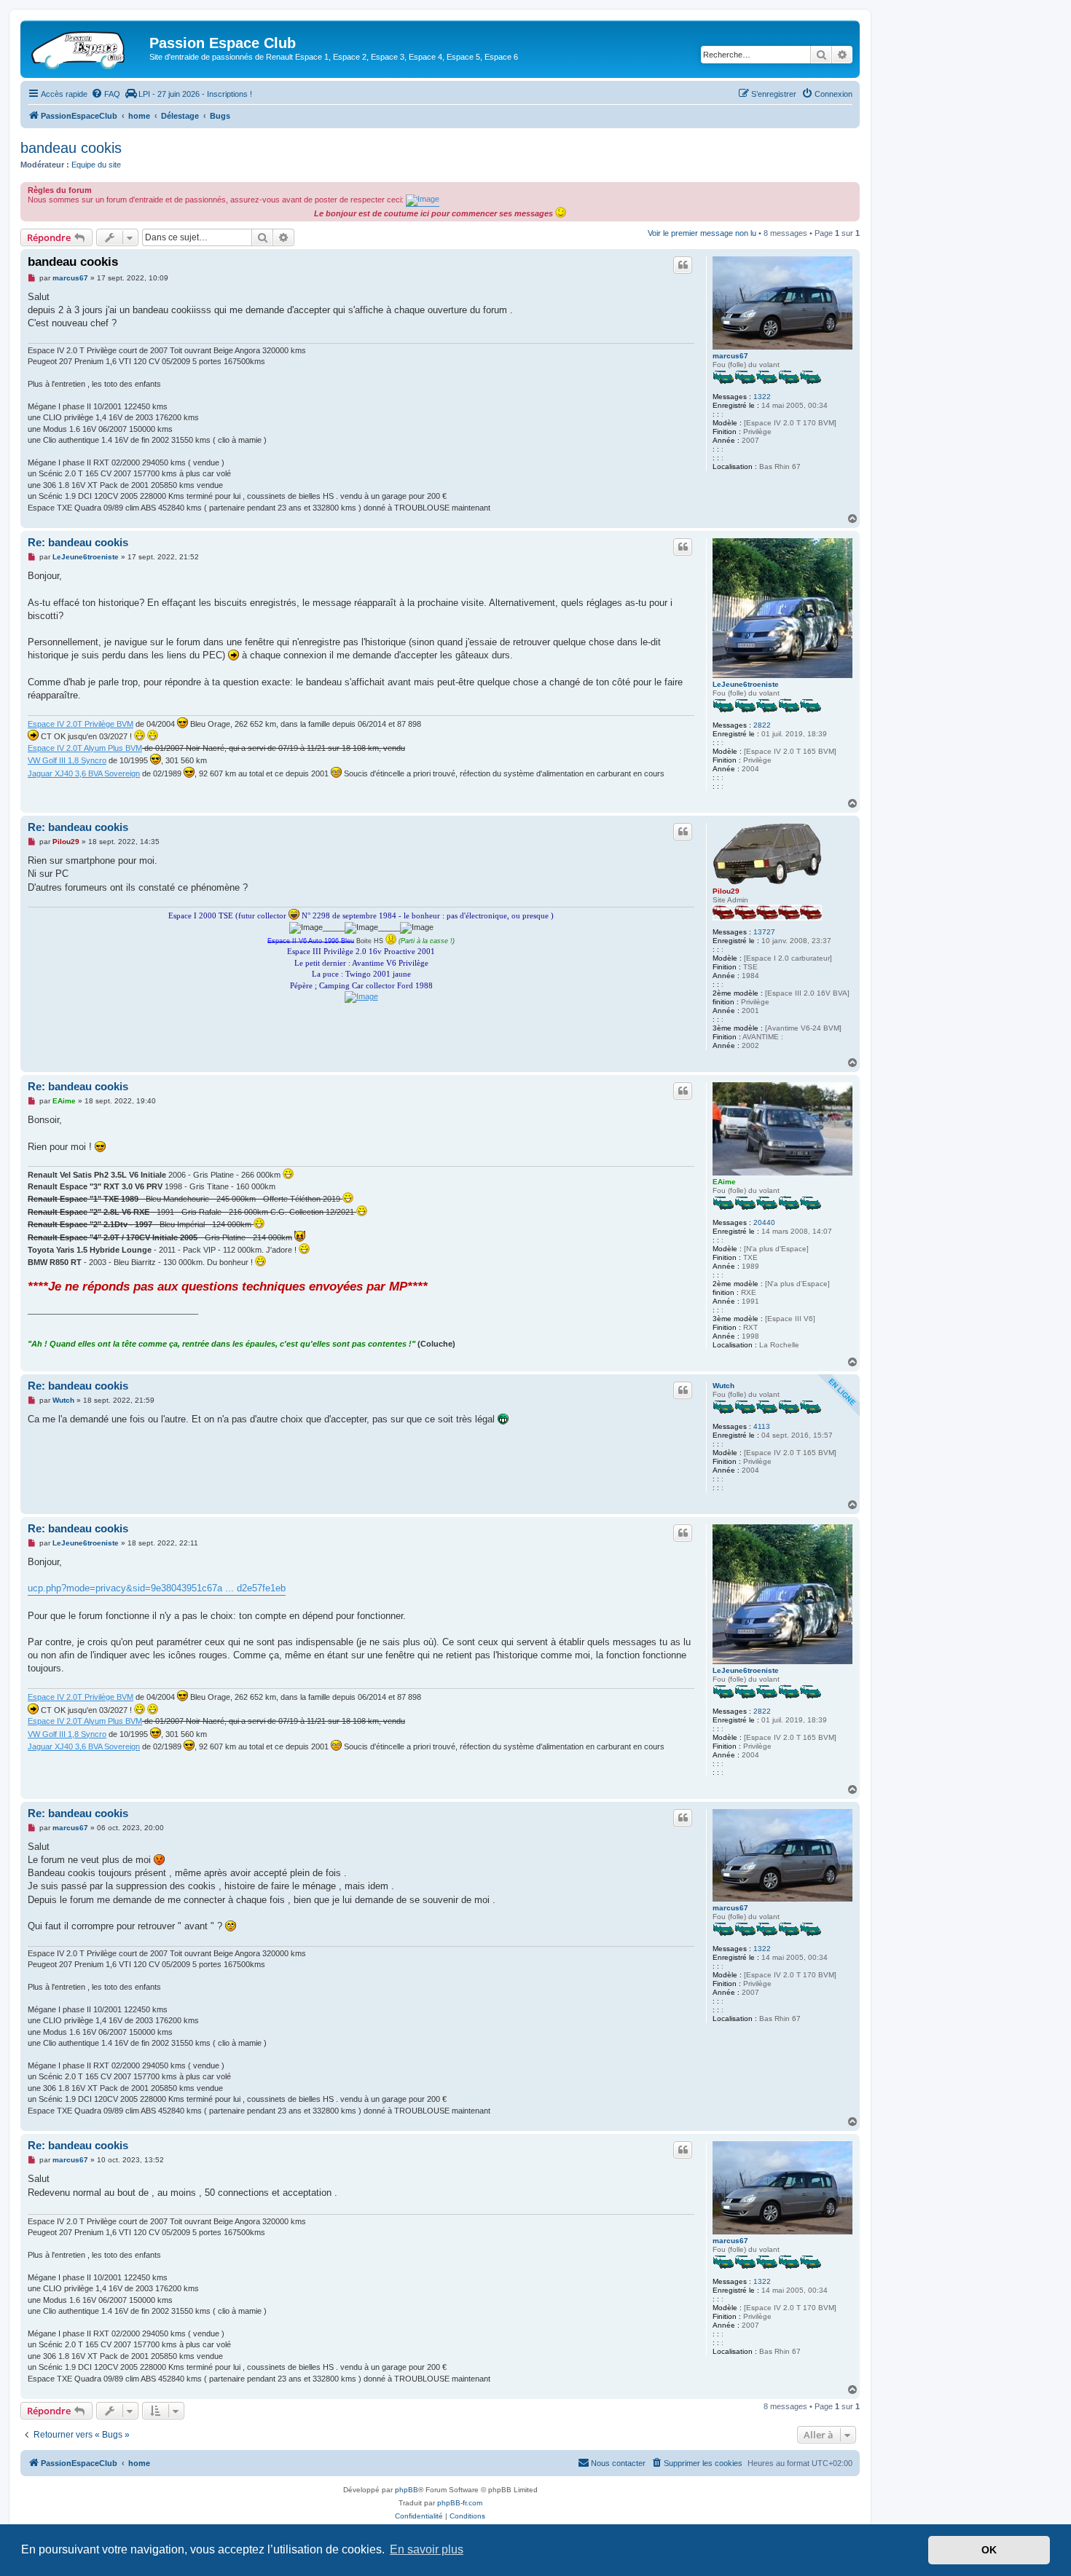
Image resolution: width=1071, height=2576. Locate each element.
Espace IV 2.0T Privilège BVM (81, 724)
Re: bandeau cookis (78, 542)
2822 (762, 725)
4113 (762, 1426)
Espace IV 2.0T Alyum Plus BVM (85, 748)
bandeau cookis (71, 148)
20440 (764, 1222)
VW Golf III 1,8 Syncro (67, 760)
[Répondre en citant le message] (683, 265)
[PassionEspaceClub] (87, 47)
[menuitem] (106, 94)
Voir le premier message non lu (702, 233)
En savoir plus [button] (427, 2549)
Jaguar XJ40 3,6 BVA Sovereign (84, 773)
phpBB (407, 2490)
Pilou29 (726, 891)
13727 (764, 932)
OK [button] (989, 2550)
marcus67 (730, 356)
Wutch (723, 1386)
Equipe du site (96, 165)
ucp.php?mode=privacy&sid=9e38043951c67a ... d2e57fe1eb (157, 1588)
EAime (724, 1182)
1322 (762, 397)
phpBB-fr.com (460, 2503)
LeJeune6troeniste (746, 684)
